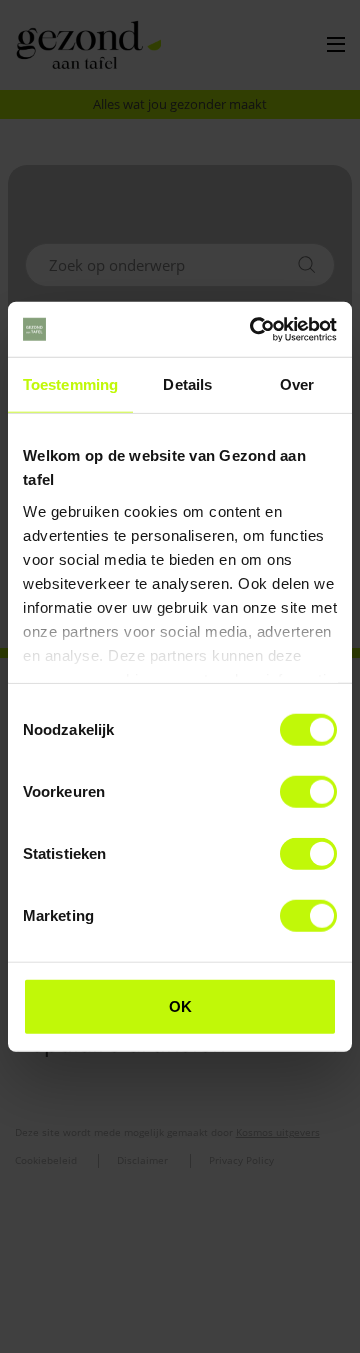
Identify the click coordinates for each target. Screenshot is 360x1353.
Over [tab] (297, 384)
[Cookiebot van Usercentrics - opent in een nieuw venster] (254, 329)
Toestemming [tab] (70, 384)
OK (180, 1006)
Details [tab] (187, 384)
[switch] (308, 792)
